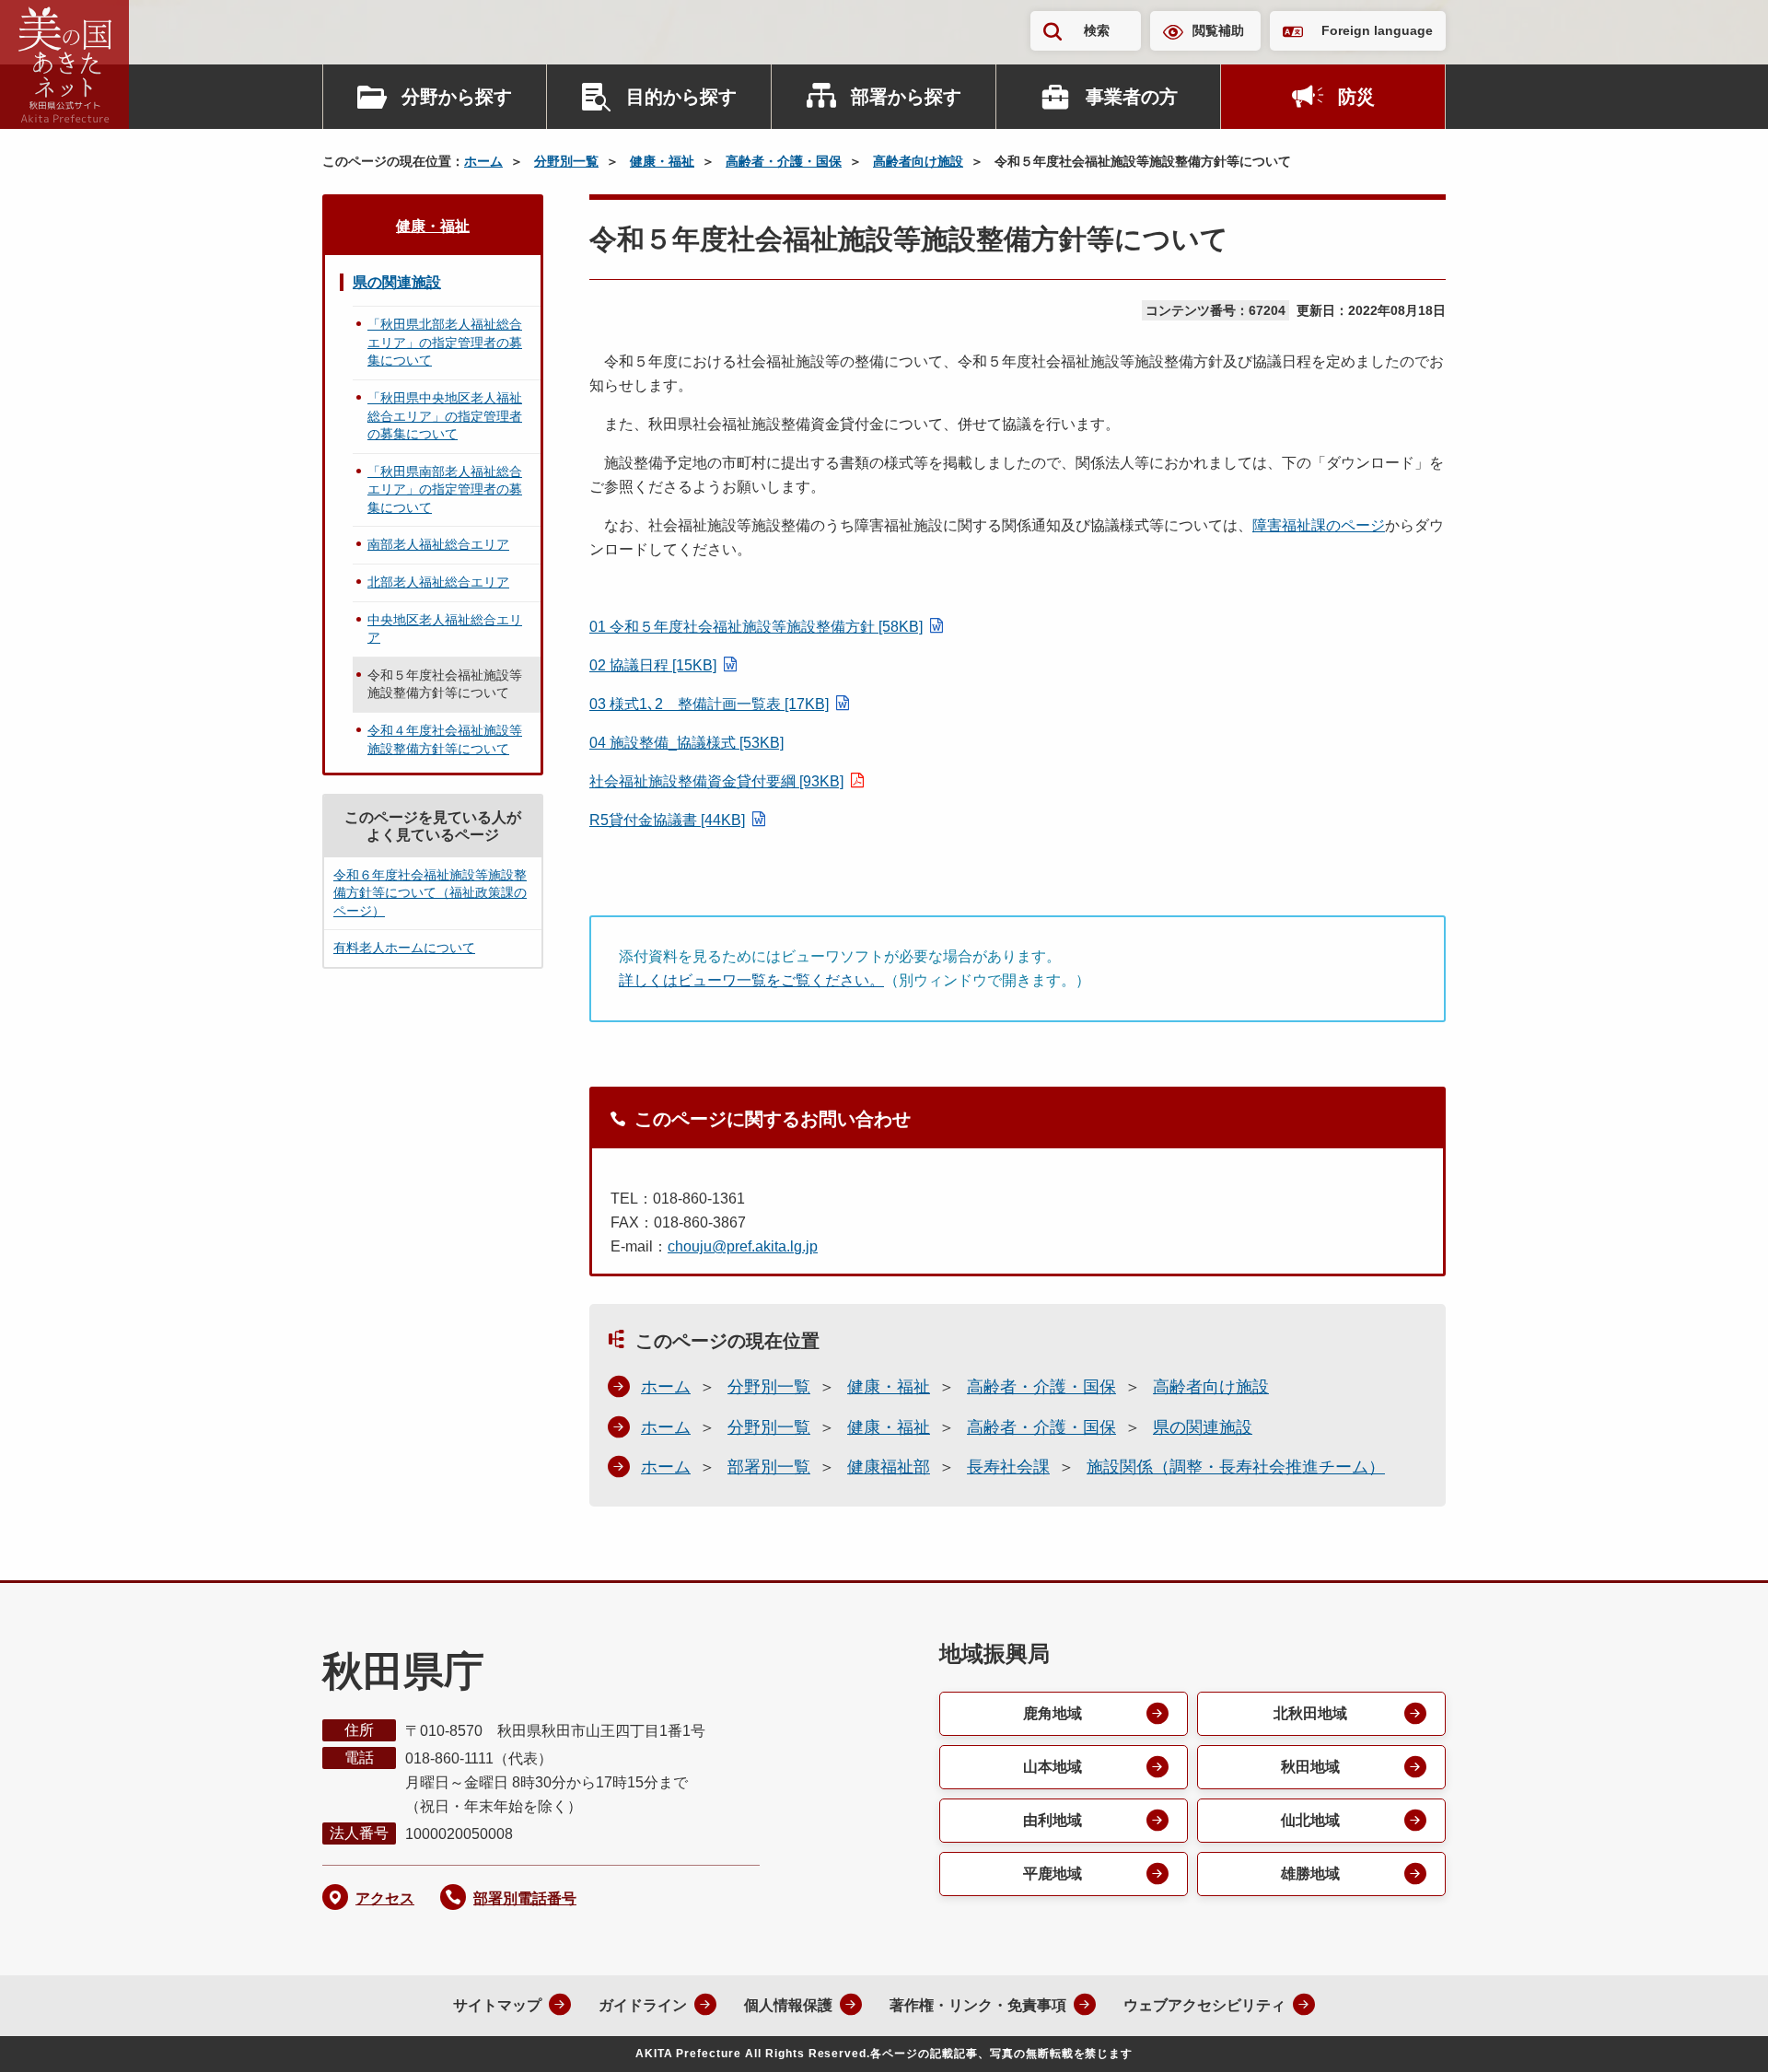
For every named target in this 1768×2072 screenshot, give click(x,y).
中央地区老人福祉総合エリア (445, 629)
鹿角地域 (1053, 1713)
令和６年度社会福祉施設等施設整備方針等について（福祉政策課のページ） (430, 893)
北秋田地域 (1310, 1713)
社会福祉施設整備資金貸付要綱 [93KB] (716, 781)
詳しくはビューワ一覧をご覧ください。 (751, 980)
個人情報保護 (788, 2005)
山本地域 (1053, 1767)
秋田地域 (1310, 1767)
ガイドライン (643, 2005)
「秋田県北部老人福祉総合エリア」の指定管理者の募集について (445, 342)
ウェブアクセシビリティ (1204, 2005)
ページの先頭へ (1717, 2033)
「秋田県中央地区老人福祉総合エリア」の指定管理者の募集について (445, 416)
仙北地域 (1310, 1820)
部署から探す (906, 97)
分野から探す (457, 97)
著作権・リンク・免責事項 (978, 2005)
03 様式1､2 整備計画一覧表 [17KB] (709, 704)
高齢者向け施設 (918, 161)
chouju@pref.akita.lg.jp (743, 1246)
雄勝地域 (1310, 1874)
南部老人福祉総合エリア (438, 544)
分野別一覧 (566, 161)
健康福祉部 (889, 1467)
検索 (1097, 30)
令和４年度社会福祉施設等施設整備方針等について (445, 739)
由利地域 (1053, 1820)
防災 (1356, 97)
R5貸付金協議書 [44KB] (667, 820)
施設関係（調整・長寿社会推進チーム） (1236, 1467)
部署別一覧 (769, 1467)
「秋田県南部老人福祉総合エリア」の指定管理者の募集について (445, 489)
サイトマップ (497, 2005)
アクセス (385, 1898)
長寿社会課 (1008, 1467)
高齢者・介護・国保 (784, 161)
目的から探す (681, 97)
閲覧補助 (1218, 30)
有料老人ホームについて (404, 948)
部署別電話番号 (525, 1898)
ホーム (483, 161)
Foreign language (1377, 30)
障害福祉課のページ (1319, 525)
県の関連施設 (1203, 1427)
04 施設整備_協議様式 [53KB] (686, 743)
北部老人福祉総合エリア (438, 582)
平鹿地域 (1053, 1874)
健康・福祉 (662, 161)
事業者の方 (1132, 97)
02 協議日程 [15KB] (653, 665)
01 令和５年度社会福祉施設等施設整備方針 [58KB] (756, 627)
